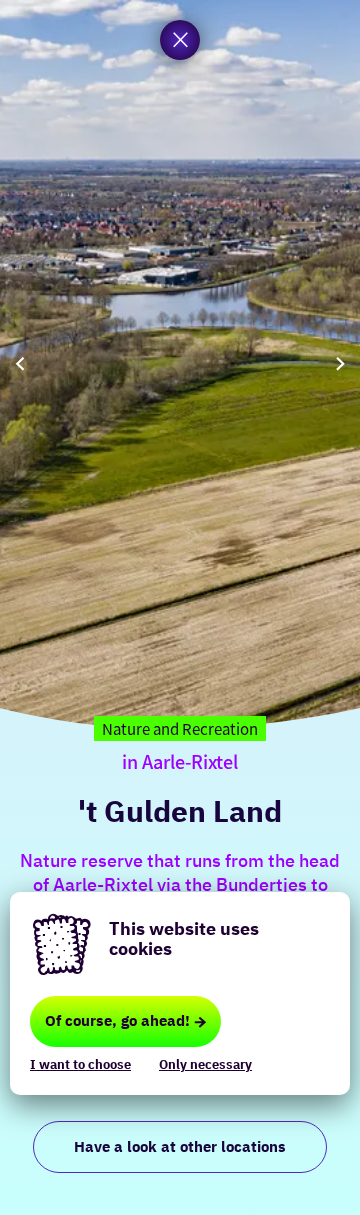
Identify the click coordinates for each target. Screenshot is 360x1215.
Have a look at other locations (180, 1146)
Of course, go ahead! (117, 1020)
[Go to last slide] (20, 365)
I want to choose (80, 1064)
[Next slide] (340, 365)
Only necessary (205, 1064)
